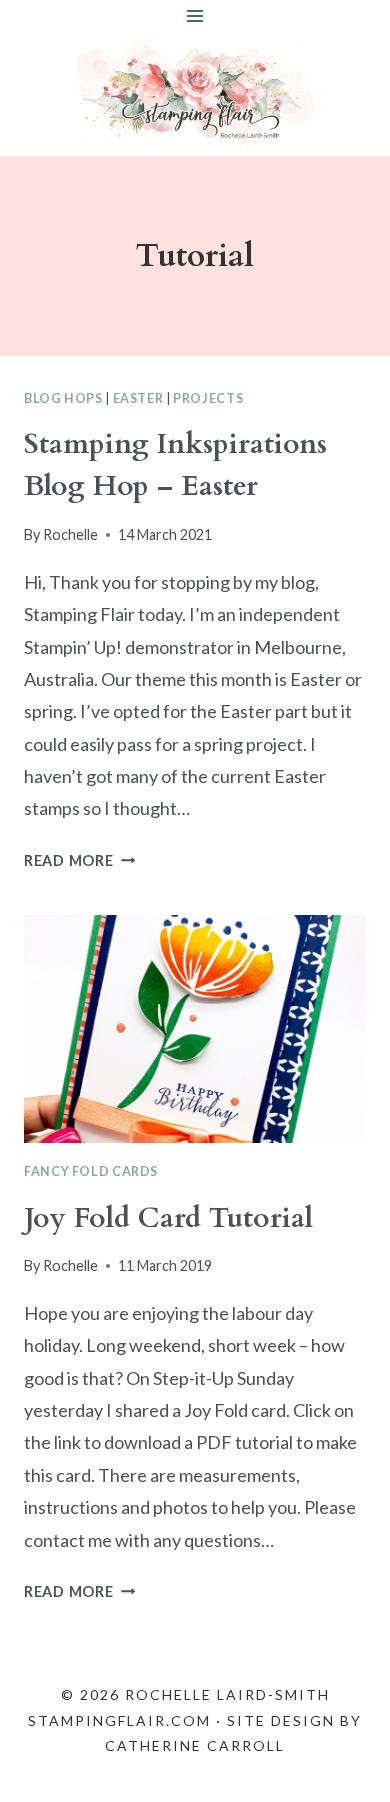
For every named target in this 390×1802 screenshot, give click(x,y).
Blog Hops (63, 398)
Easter (138, 398)
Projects (208, 398)
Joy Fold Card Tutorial (168, 1218)
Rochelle (70, 534)
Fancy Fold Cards (91, 1171)
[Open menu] (195, 15)
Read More (79, 860)
